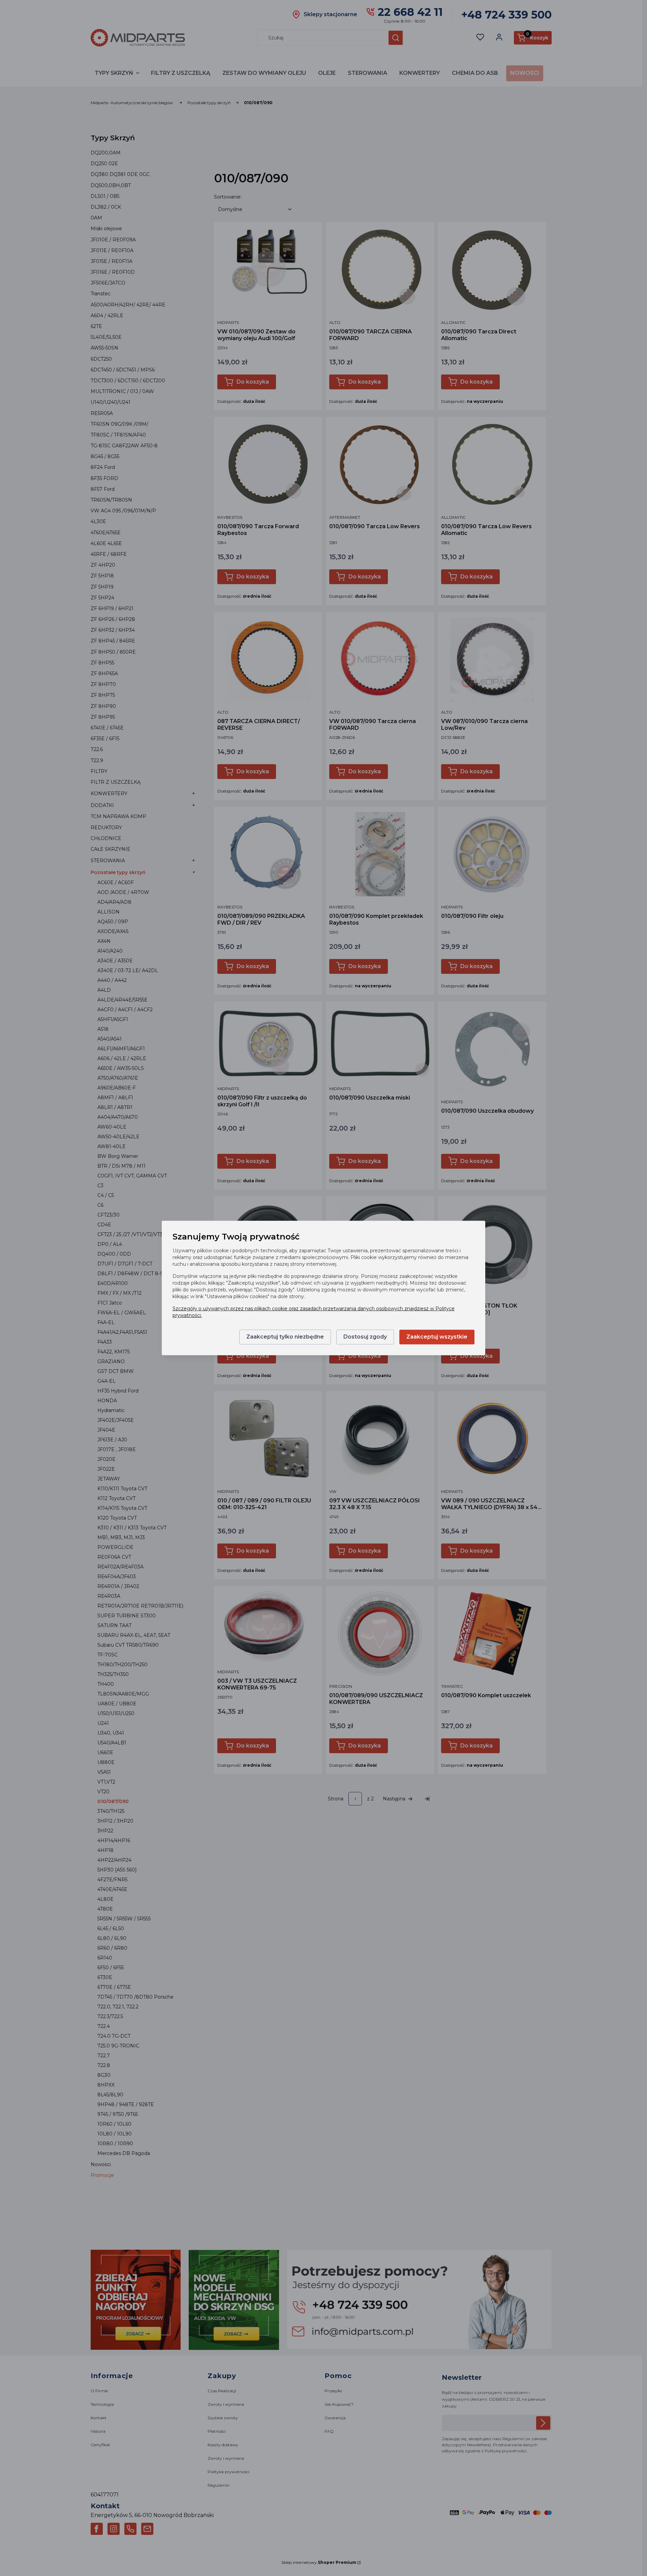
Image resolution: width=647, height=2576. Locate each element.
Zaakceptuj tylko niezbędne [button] (285, 1337)
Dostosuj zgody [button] (365, 1337)
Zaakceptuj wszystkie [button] (437, 1337)
